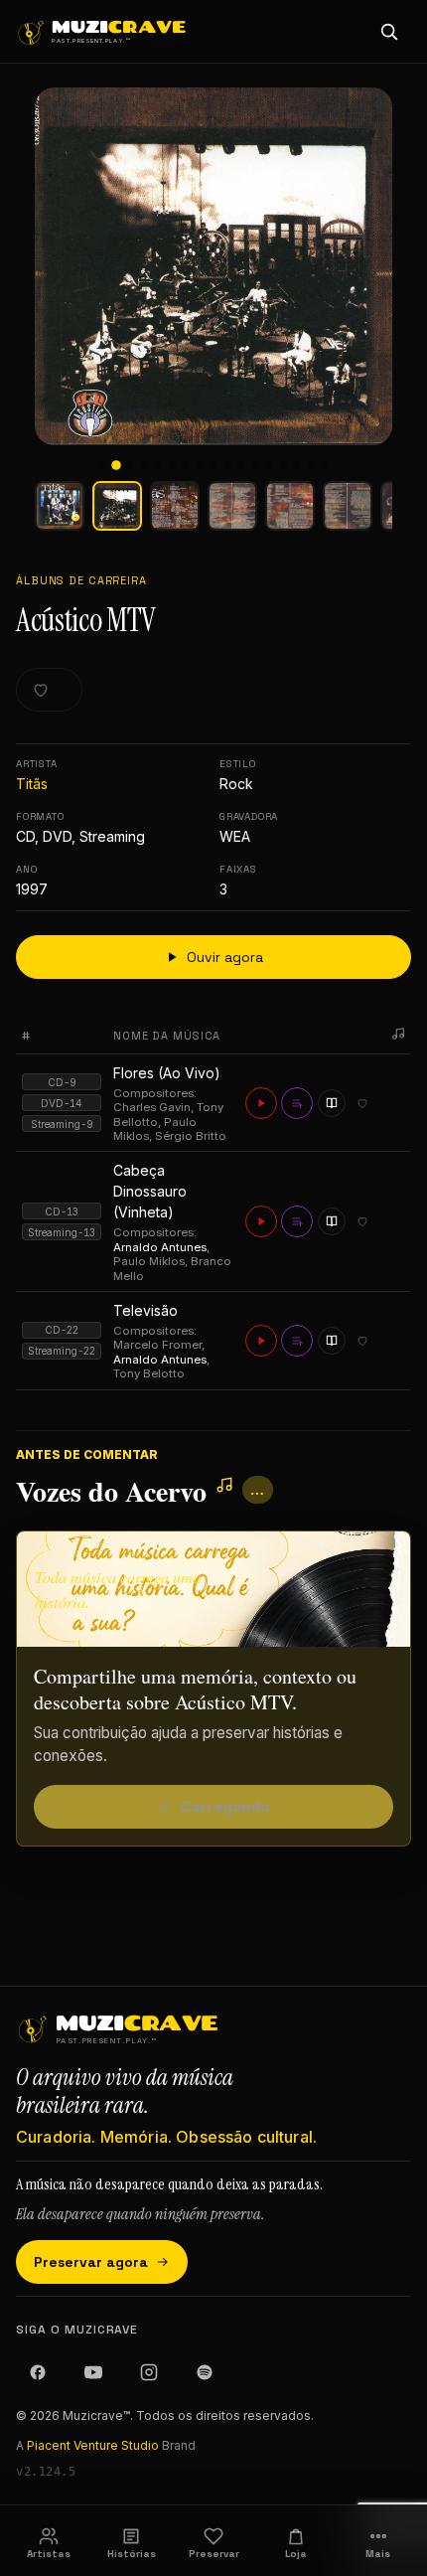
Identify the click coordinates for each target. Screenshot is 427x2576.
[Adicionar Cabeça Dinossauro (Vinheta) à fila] (297, 1221)
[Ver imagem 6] (348, 506)
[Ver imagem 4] (232, 506)
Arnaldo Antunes (160, 1247)
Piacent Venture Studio (93, 2445)
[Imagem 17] (325, 465)
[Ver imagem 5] (290, 506)
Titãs (32, 784)
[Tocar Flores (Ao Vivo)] (261, 1103)
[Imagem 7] (186, 465)
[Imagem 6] (172, 465)
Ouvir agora (225, 957)
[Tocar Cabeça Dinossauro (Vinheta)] (261, 1221)
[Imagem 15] (297, 465)
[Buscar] (389, 32)
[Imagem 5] (158, 465)
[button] (213, 266)
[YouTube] (93, 2372)
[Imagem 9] (213, 465)
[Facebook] (38, 2372)
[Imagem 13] (269, 465)
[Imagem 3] (130, 465)
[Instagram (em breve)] (149, 2372)
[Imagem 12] (255, 465)
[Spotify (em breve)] (205, 2372)
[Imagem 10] (227, 465)
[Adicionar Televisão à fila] (297, 1341)
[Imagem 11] (241, 465)
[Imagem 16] (311, 465)
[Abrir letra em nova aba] (332, 1103)
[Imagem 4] (144, 465)
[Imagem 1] (102, 465)
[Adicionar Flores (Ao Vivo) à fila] (297, 1103)
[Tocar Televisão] (261, 1341)
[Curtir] (49, 690)
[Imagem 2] (116, 465)
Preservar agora (91, 2262)
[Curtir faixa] (362, 1103)
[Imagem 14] (283, 465)
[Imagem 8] (200, 465)
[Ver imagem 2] (117, 506)
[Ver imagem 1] (60, 506)
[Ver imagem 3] (175, 506)
